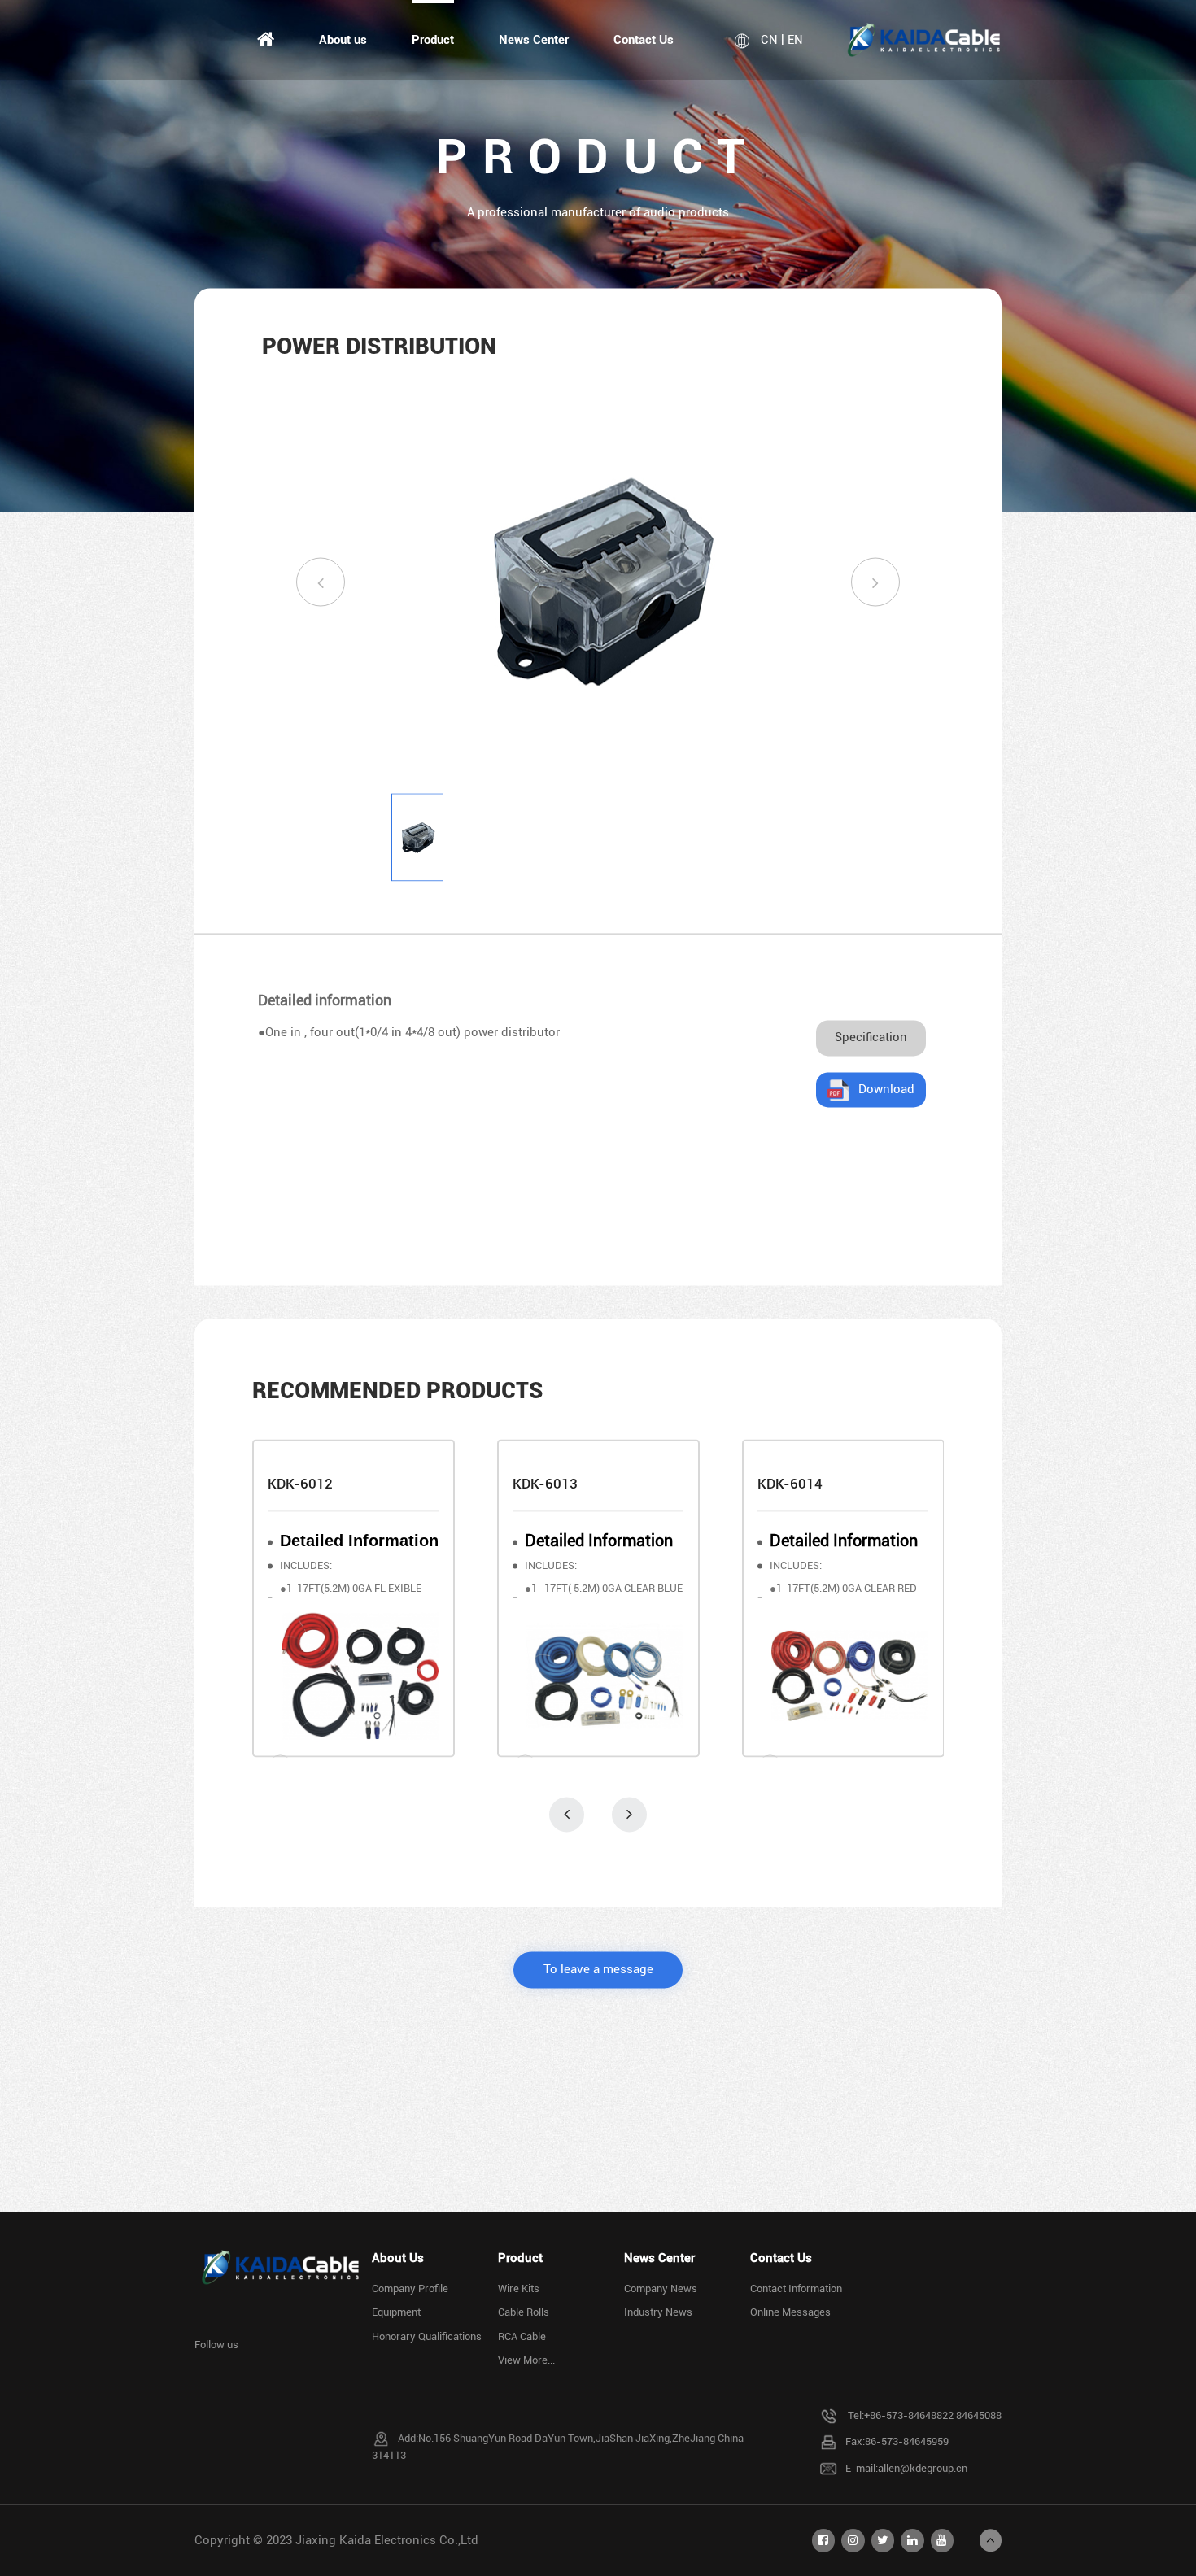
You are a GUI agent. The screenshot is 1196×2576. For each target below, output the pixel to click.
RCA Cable (522, 2336)
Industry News (658, 2312)
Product (433, 40)
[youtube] (942, 2540)
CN (769, 40)
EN (795, 40)
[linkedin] (912, 2540)
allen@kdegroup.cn (923, 2467)
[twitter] (883, 2540)
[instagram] (853, 2540)
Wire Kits (519, 2288)
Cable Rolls (524, 2312)
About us (343, 40)
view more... (526, 2360)
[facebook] (823, 2540)
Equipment (396, 2312)
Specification (871, 1038)
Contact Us (644, 40)
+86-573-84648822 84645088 (933, 2415)
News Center (534, 40)
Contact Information (796, 2288)
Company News (661, 2288)
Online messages (790, 2312)
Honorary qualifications (427, 2336)
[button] (321, 582)
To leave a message (598, 1969)
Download (886, 1089)
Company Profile (410, 2288)
